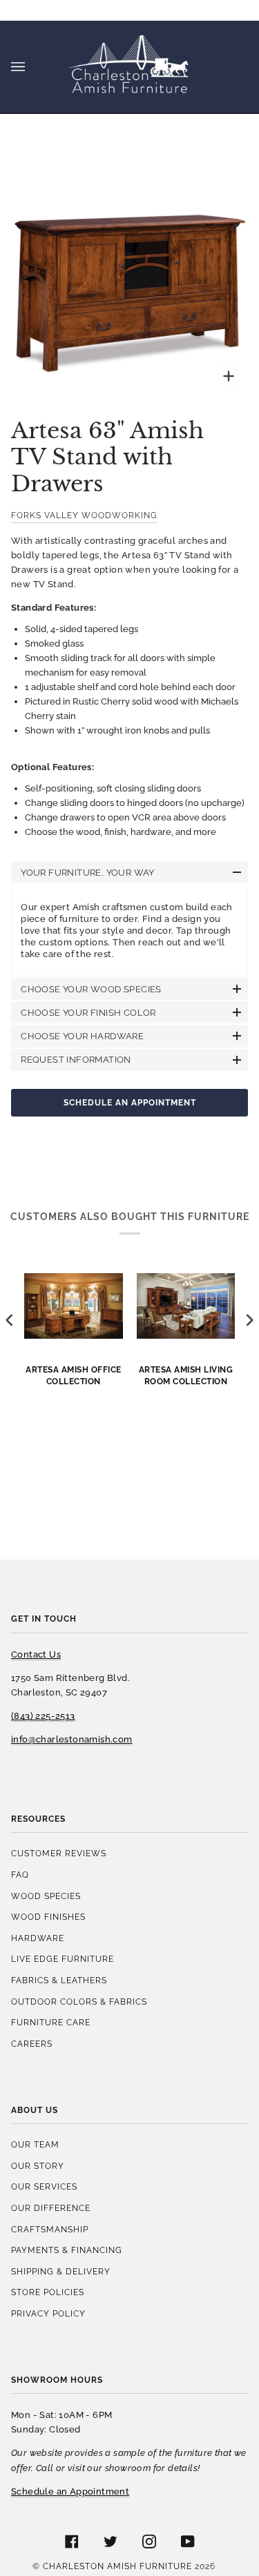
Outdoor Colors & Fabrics (79, 2002)
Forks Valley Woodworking (84, 515)
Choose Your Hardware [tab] (82, 1036)
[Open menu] (32, 67)
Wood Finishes (48, 1917)
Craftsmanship (50, 2229)
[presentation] (10, 1320)
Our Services (44, 2186)
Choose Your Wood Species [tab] (91, 989)
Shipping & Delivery (61, 2271)
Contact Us (36, 1654)
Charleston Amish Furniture (117, 2566)
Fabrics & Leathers (59, 1980)
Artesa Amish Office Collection (74, 1375)
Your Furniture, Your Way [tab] (88, 873)
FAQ (20, 1875)
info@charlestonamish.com (72, 1739)
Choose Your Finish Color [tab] (88, 1013)
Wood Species (46, 1896)
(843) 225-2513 (43, 1716)
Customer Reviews (59, 1853)
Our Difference (51, 2208)
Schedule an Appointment (130, 1102)
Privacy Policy (48, 2313)
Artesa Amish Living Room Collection (186, 1375)
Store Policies (48, 2292)
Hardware (38, 1938)
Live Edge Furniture (63, 1959)
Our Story (38, 2166)
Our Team (35, 2144)
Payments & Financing (67, 2250)
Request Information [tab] (76, 1060)
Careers (32, 2044)
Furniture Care (51, 2022)
